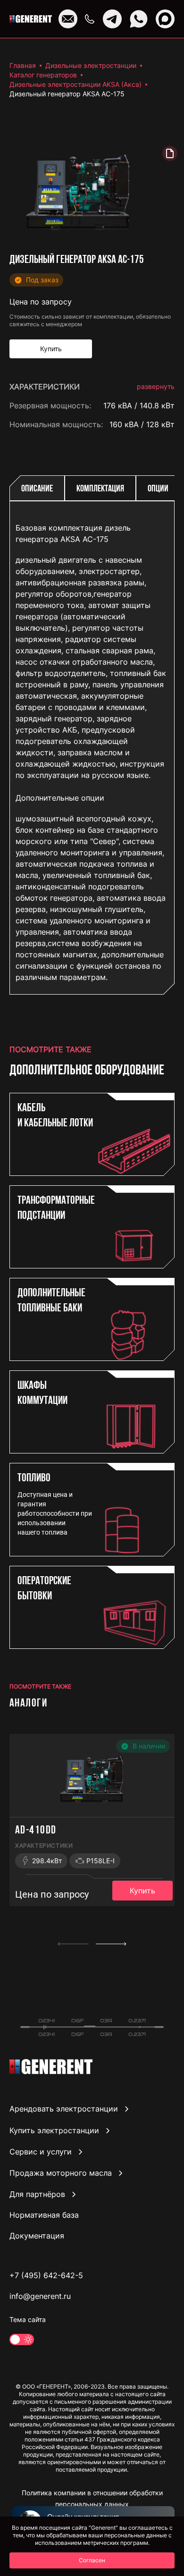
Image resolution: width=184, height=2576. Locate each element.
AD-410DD (36, 1831)
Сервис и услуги (41, 2152)
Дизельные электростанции (91, 65)
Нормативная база (44, 2215)
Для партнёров (37, 2194)
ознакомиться (148, 1017)
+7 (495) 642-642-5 (46, 2275)
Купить (142, 1891)
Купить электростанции (54, 2130)
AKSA (165, 443)
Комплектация (100, 489)
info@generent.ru (40, 2296)
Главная (23, 65)
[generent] (31, 19)
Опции (158, 489)
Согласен (92, 2560)
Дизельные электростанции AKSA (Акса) (75, 84)
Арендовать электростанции (64, 2109)
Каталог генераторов (43, 75)
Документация (37, 2236)
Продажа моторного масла (61, 2173)
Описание (37, 489)
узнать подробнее (141, 976)
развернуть (156, 386)
